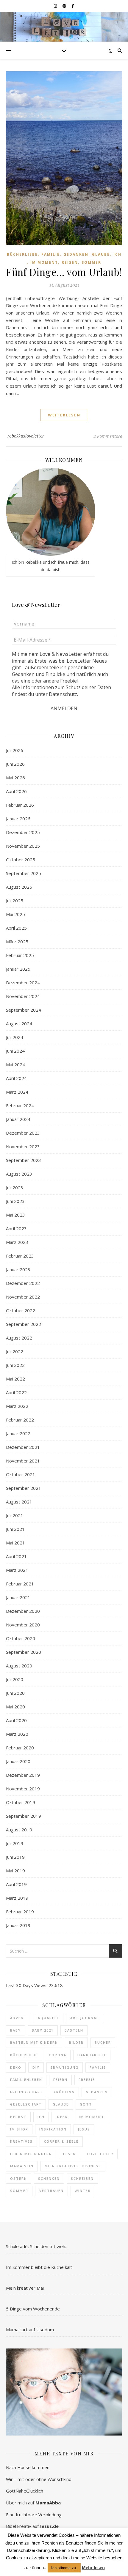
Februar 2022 (20, 1420)
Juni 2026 (15, 764)
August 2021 (19, 1502)
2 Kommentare (108, 436)
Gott (86, 2104)
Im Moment (44, 262)
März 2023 (17, 1242)
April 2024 (16, 1078)
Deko (16, 2067)
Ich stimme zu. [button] (64, 2568)
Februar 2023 (20, 1256)
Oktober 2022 (21, 1310)
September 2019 (24, 1816)
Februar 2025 (20, 955)
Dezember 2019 (23, 1775)
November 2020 (23, 1625)
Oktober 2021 (21, 1474)
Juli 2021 (15, 1515)
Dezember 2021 (23, 1447)
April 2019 (16, 1884)
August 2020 (19, 1666)
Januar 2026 (18, 819)
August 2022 (19, 1338)
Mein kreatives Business (73, 2166)
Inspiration (53, 2129)
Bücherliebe (22, 254)
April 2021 (16, 1556)
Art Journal (85, 2018)
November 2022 (23, 1297)
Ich (117, 254)
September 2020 (24, 1652)
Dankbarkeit (92, 2055)
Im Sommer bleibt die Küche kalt (39, 2267)
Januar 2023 (18, 1269)
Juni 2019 (15, 1857)
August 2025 (19, 887)
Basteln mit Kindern (34, 2042)
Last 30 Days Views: (27, 1985)
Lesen (70, 2154)
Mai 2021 (15, 1543)
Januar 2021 (18, 1597)
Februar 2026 (20, 805)
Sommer (91, 262)
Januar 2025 (18, 969)
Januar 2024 (18, 1119)
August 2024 (19, 1024)
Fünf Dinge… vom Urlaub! (64, 272)
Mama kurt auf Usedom (30, 2329)
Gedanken (76, 254)
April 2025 (16, 928)
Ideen (62, 2117)
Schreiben (82, 2178)
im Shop (19, 2129)
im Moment (92, 2117)
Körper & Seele (61, 2141)
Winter (83, 2191)
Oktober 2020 (21, 1638)
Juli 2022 (15, 1351)
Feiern (60, 2080)
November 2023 (23, 1146)
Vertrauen (51, 2191)
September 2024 (24, 1010)
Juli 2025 (15, 901)
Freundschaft (26, 2092)
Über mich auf (33, 2503)
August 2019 (19, 1830)
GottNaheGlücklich (25, 2491)
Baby (15, 2030)
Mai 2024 (15, 1064)
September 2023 (24, 1160)
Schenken (49, 2178)
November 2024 (23, 996)
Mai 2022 (15, 1379)
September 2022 (24, 1324)
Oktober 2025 (21, 860)
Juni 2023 (15, 1201)
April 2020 (16, 1720)
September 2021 (24, 1488)
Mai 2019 (15, 1871)
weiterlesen (64, 415)
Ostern (19, 2178)
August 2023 (19, 1174)
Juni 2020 (15, 1693)
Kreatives (21, 2141)
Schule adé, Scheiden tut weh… (37, 2246)
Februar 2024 (20, 1105)
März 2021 (17, 1570)
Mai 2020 (15, 1707)
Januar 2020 (18, 1761)
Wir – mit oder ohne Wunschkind (39, 2479)
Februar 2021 (20, 1584)
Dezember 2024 (23, 983)
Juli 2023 (15, 1187)
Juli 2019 (15, 1843)
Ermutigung (65, 2067)
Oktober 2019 (21, 1802)
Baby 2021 (43, 2030)
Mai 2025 (15, 914)
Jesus (84, 2129)
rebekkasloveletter (26, 436)
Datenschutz (63, 694)
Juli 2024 (15, 1037)
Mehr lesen (93, 2568)
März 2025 (17, 942)
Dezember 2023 (23, 1133)
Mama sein (22, 2166)
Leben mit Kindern (31, 2154)
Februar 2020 (20, 1748)
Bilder (76, 2042)
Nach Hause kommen (28, 2467)
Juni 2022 (15, 1365)
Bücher (103, 2042)
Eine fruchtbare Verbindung (34, 2515)
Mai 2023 (15, 1215)
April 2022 (16, 1392)
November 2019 (23, 1789)
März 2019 (17, 1898)
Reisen (70, 262)
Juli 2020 (15, 1679)
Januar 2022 (18, 1433)
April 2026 (16, 791)
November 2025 (23, 846)
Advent (18, 2018)
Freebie (87, 2080)
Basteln (74, 2030)
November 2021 (23, 1461)
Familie (51, 254)
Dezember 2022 (23, 1283)
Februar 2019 (20, 1912)
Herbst (18, 2117)
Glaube (101, 254)
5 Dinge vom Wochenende (33, 2309)
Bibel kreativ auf (32, 2526)
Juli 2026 (15, 750)
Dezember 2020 (23, 1611)
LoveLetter (100, 2154)
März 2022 (17, 1406)
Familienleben (26, 2080)
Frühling (64, 2092)
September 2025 (24, 873)
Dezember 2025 (23, 832)
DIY (36, 2067)
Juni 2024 (15, 1051)
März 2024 (17, 1092)
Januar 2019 (18, 1925)
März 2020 (17, 1734)
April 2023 (16, 1228)
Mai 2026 (15, 778)
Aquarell (49, 2018)
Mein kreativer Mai (25, 2288)
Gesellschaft (26, 2104)
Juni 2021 (15, 1529)
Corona (58, 2055)
